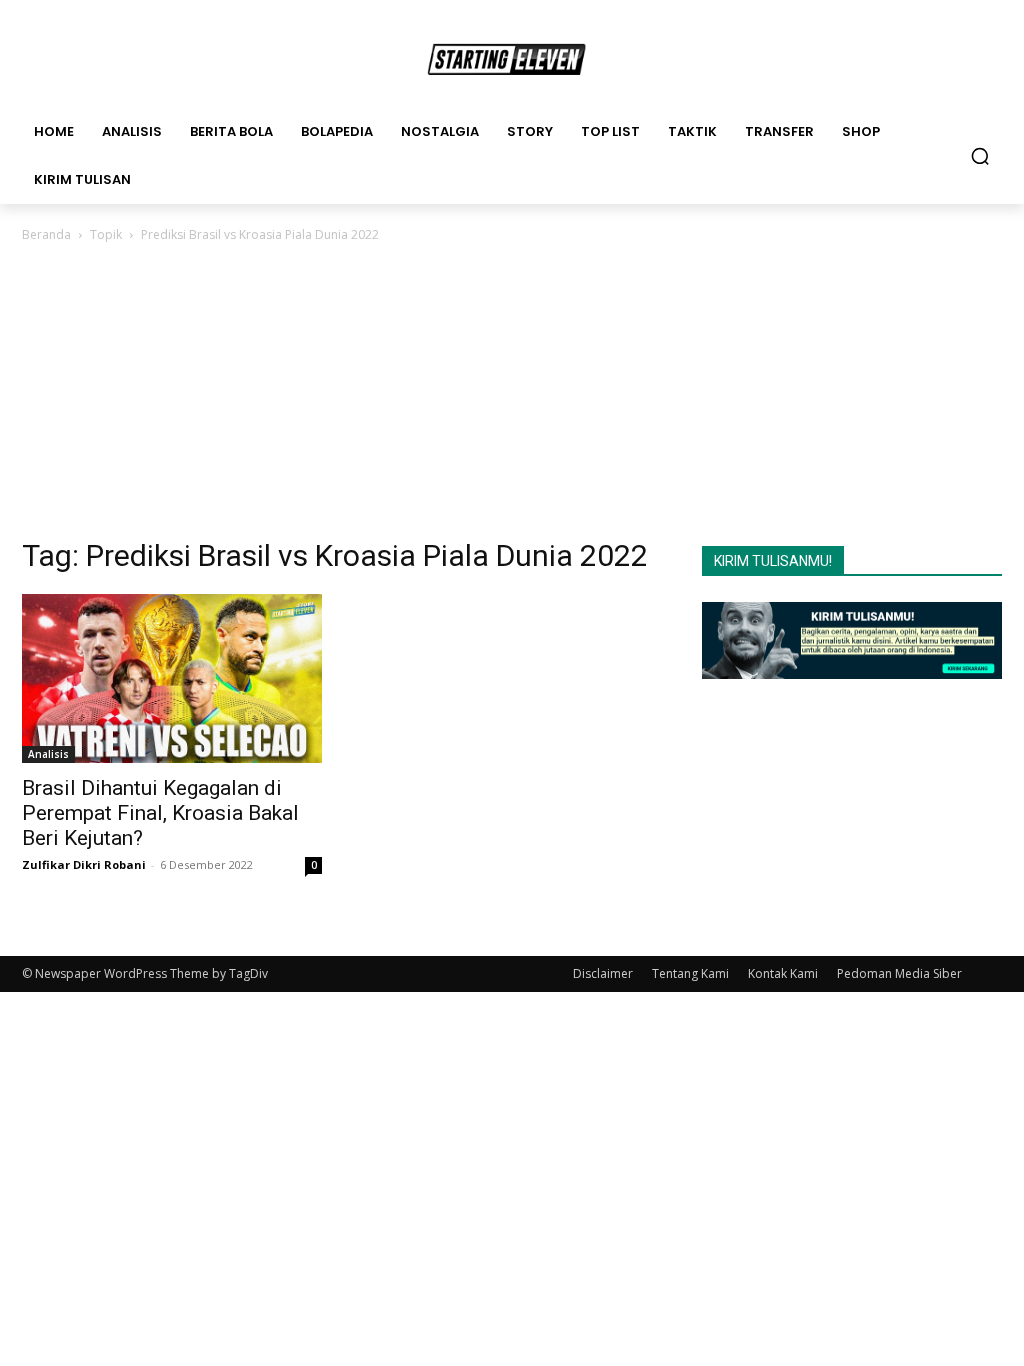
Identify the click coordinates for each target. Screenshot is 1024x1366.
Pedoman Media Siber (899, 973)
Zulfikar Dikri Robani (84, 864)
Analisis (48, 754)
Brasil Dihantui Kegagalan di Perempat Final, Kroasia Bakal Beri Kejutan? (160, 813)
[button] (980, 156)
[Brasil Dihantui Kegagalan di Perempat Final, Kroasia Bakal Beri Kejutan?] (172, 678)
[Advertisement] (512, 396)
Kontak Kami (783, 973)
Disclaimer (603, 973)
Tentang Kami (690, 973)
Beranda (46, 234)
